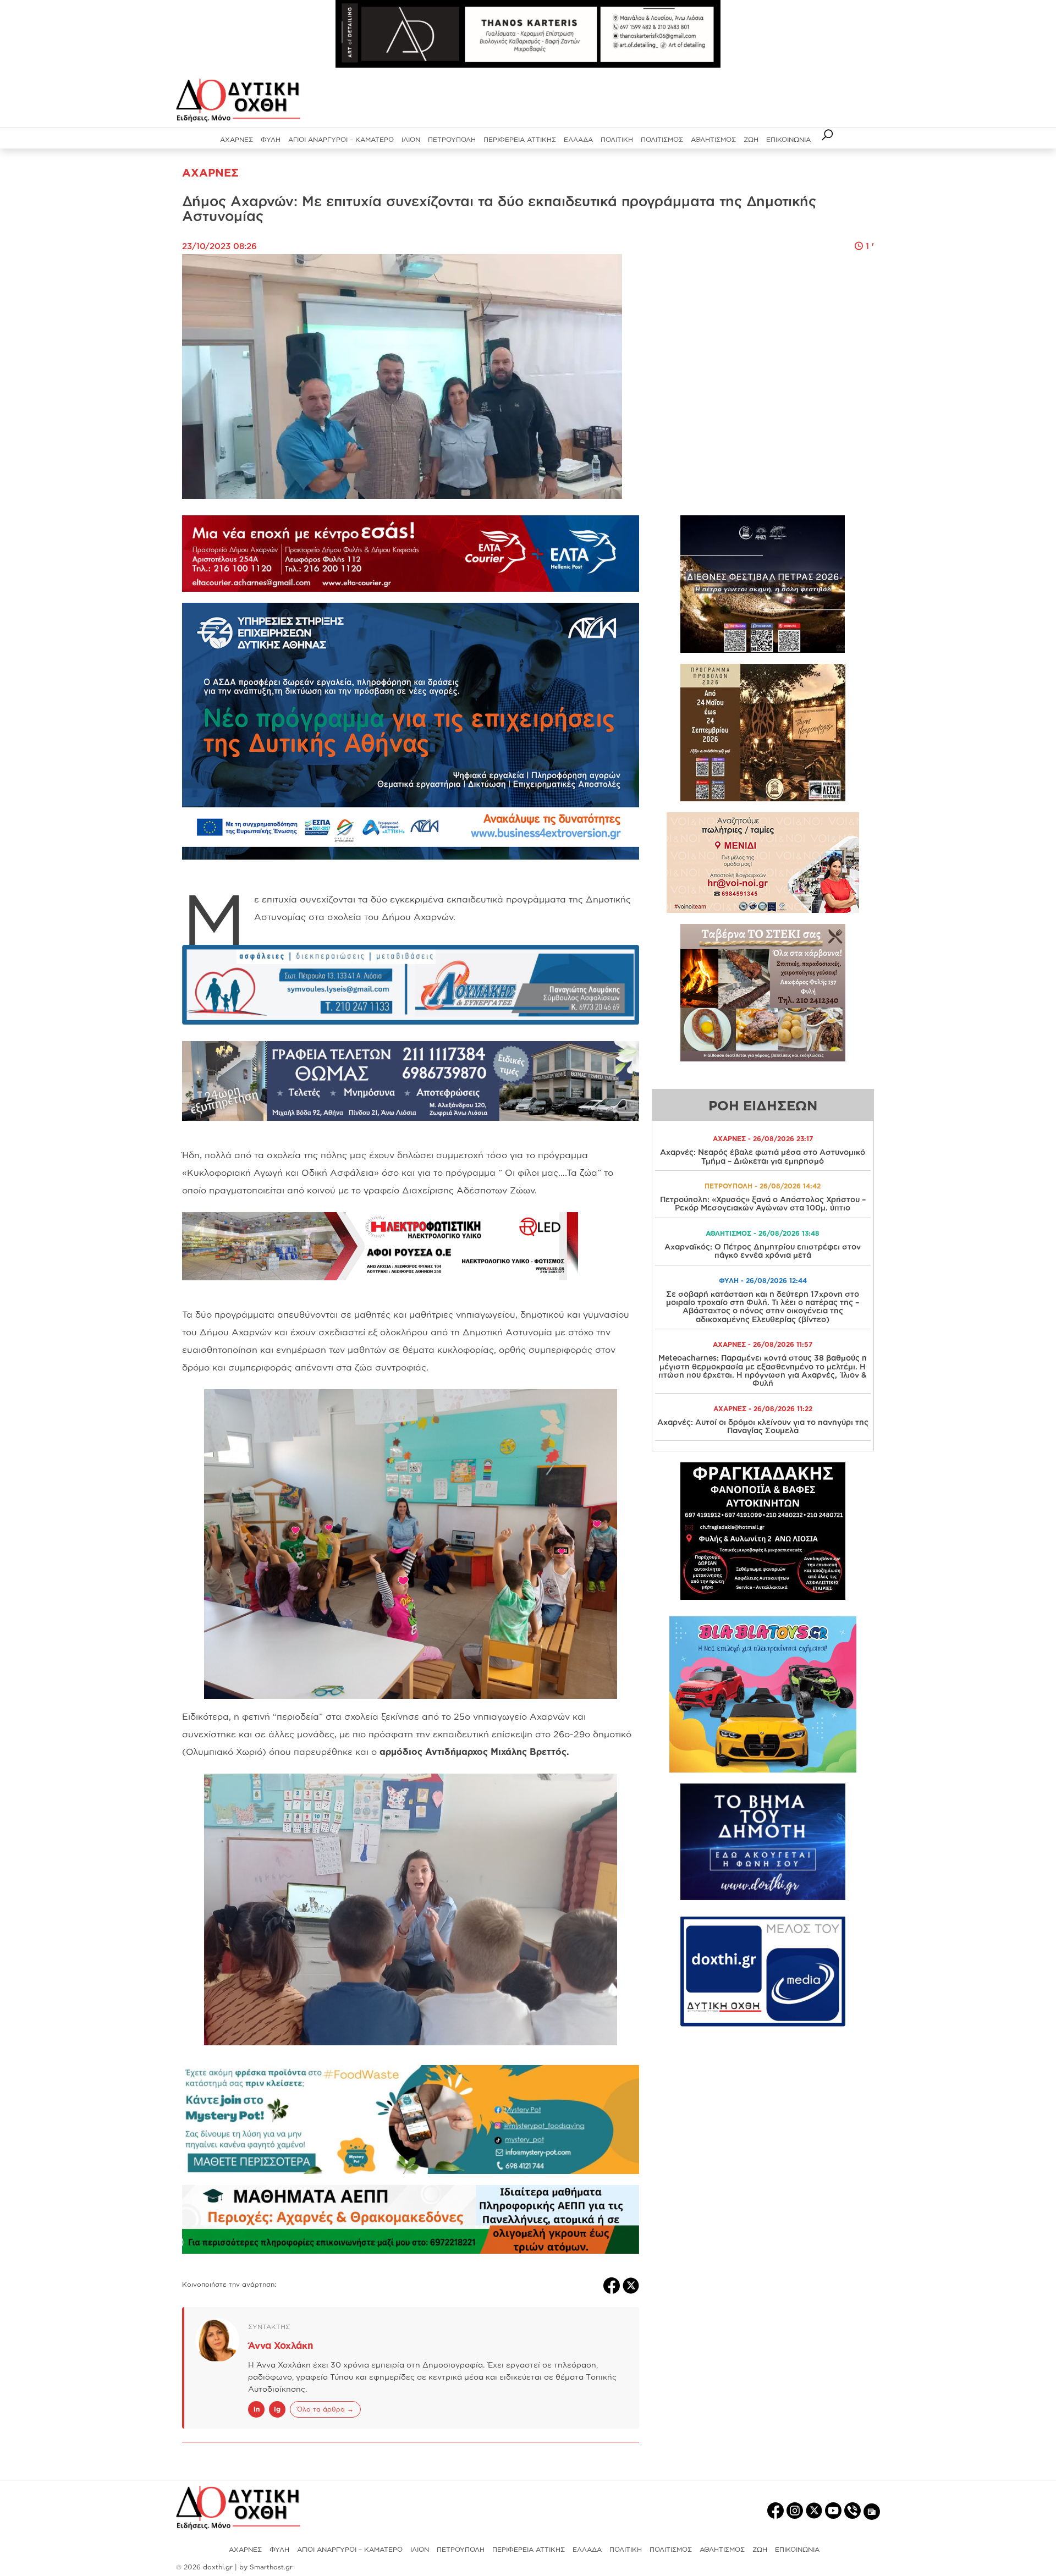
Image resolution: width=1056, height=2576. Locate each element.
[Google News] (872, 2511)
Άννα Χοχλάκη (281, 2345)
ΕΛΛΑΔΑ (578, 139)
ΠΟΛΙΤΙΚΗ (617, 139)
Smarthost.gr (271, 2567)
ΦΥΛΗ (271, 139)
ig (277, 2409)
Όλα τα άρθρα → (325, 2409)
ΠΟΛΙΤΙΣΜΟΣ (662, 139)
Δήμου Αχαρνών (416, 917)
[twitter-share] (631, 2285)
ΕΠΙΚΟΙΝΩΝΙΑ (788, 139)
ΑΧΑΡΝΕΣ (237, 139)
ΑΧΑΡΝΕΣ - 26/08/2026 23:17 (763, 1139)
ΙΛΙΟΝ (411, 139)
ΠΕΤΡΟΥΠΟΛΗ (452, 139)
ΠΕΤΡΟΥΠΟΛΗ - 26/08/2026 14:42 (763, 1186)
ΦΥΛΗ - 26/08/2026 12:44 (763, 1281)
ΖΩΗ (751, 139)
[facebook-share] (613, 2285)
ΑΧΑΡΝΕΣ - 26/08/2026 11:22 (763, 1409)
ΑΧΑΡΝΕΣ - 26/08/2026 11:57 (763, 1344)
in (257, 2409)
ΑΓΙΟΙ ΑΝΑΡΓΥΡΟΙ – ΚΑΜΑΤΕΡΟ (341, 139)
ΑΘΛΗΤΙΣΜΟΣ (713, 139)
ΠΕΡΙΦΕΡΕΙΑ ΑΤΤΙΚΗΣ (520, 139)
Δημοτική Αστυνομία (507, 1332)
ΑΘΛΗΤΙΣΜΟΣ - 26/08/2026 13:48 (763, 1233)
